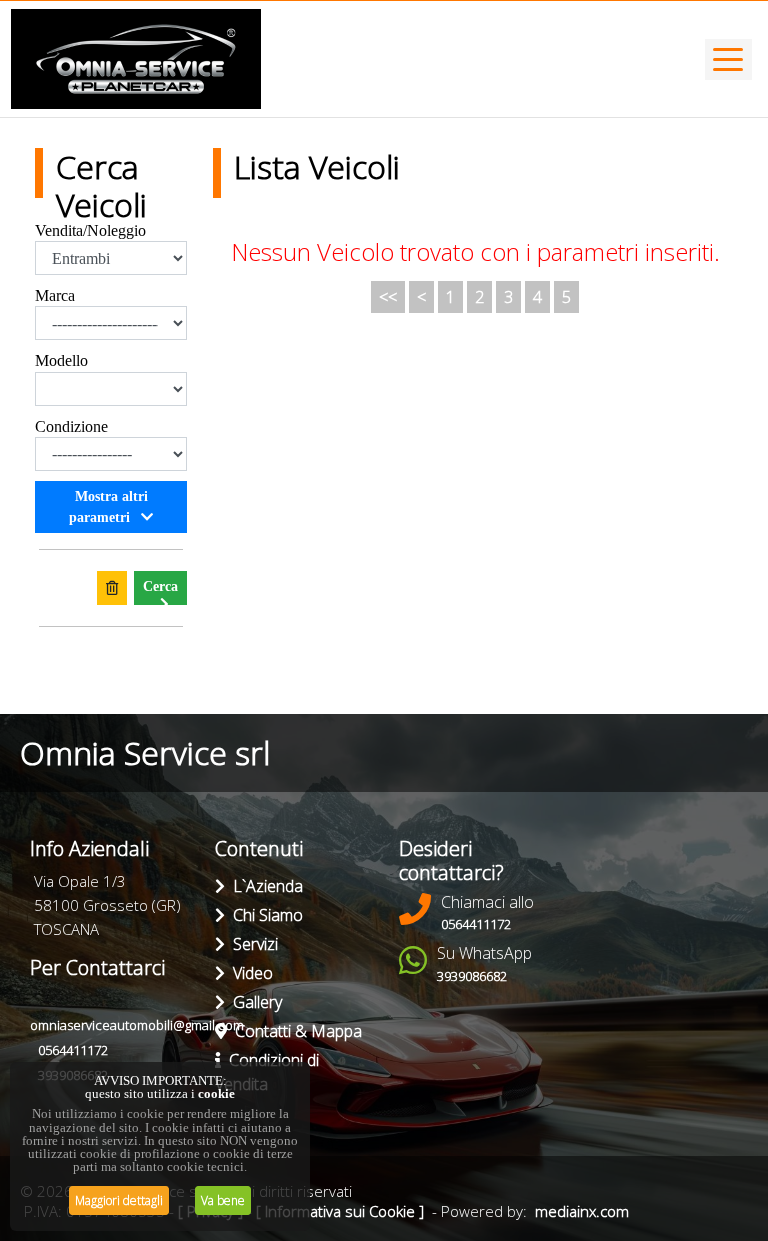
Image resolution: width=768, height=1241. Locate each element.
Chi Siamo (264, 915)
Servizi (251, 944)
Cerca (160, 586)
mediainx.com (582, 1211)
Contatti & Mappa (294, 1031)
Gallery (253, 1002)
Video (249, 973)
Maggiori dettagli (119, 1200)
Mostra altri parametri (108, 507)
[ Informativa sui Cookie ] (340, 1211)
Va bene (223, 1200)
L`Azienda (264, 886)
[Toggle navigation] (728, 59)
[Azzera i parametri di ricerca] (112, 588)
